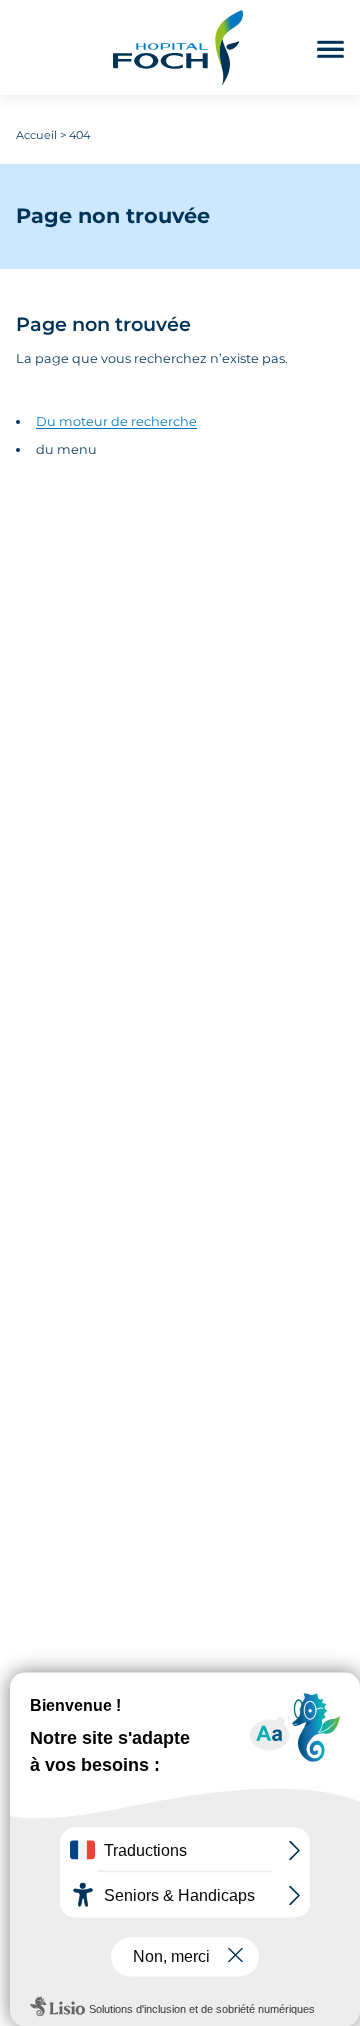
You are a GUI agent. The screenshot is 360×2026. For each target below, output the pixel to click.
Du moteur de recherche (116, 421)
